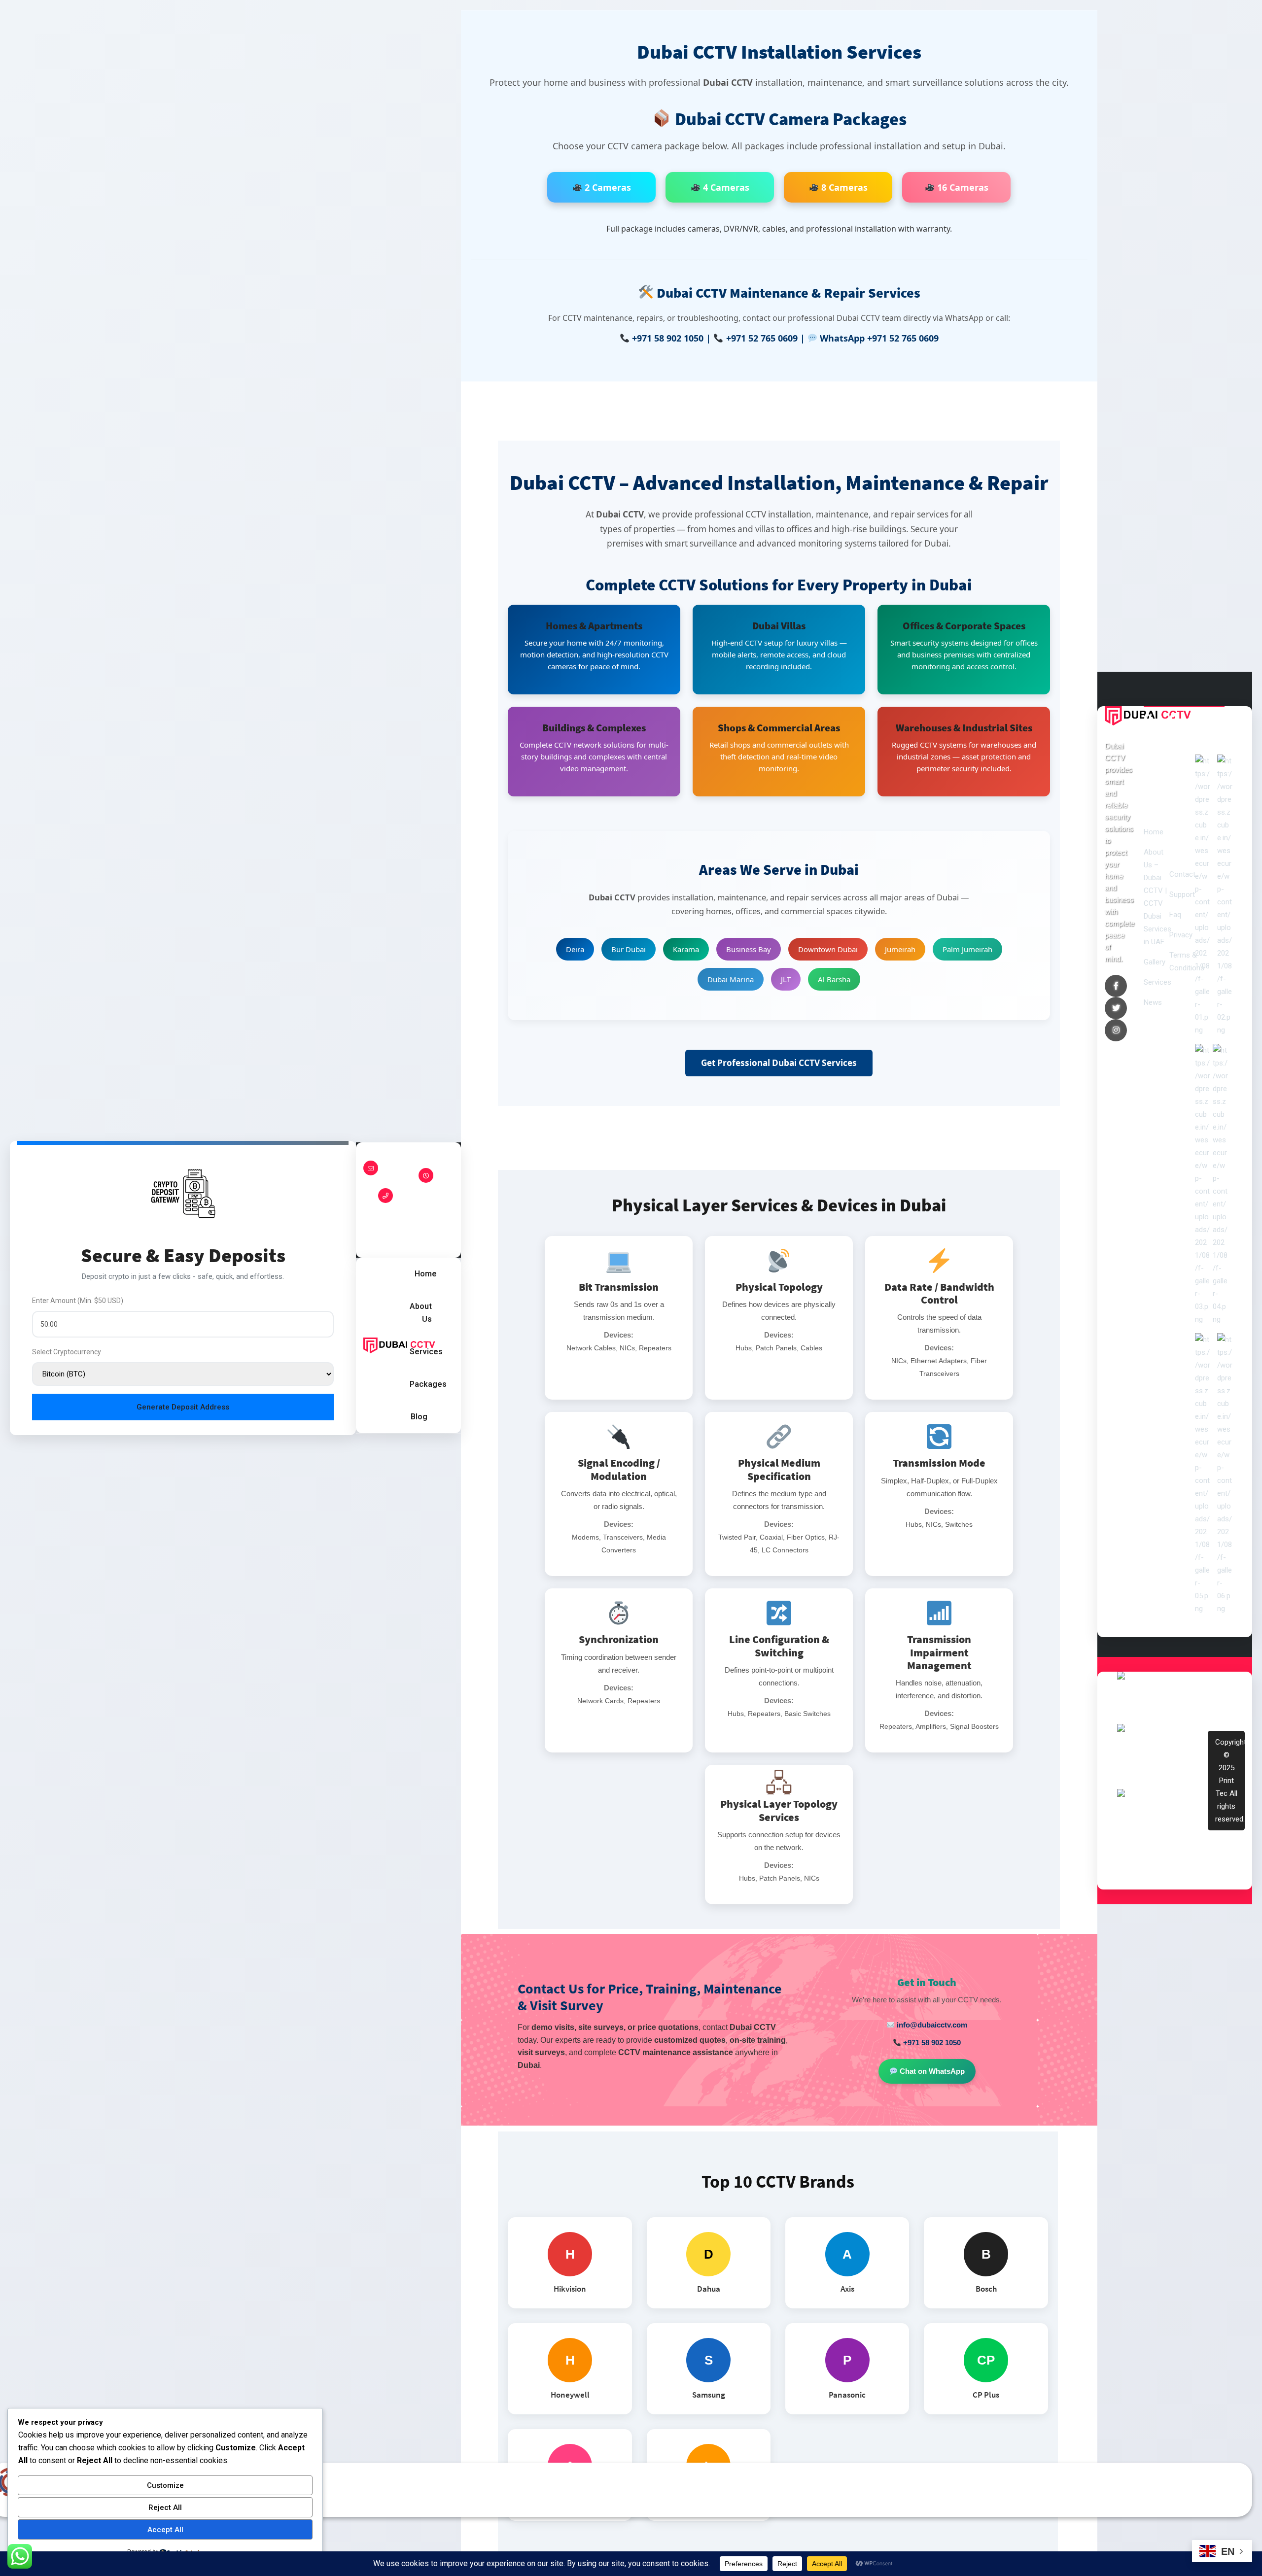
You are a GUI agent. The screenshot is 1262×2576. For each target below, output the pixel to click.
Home (426, 1274)
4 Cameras (725, 187)
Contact (1182, 874)
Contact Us (453, 1200)
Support (1182, 894)
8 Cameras (843, 187)
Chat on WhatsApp (931, 2071)
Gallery (1155, 962)
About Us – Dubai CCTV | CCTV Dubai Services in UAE (1157, 897)
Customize (165, 2485)
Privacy (1181, 935)
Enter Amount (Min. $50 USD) (78, 1301)
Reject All (165, 2507)
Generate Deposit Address (183, 1407)
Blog (419, 1417)
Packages (428, 1384)
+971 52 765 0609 (762, 338)
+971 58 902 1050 (668, 338)
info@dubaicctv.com (931, 2025)
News (1153, 1002)
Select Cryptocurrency (67, 1352)
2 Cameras (607, 187)
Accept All (165, 2530)
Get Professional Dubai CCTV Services (779, 1063)
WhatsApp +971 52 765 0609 (879, 338)
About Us (421, 1313)
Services (426, 1352)
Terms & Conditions (1187, 962)
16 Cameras (962, 187)
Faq (1175, 915)
